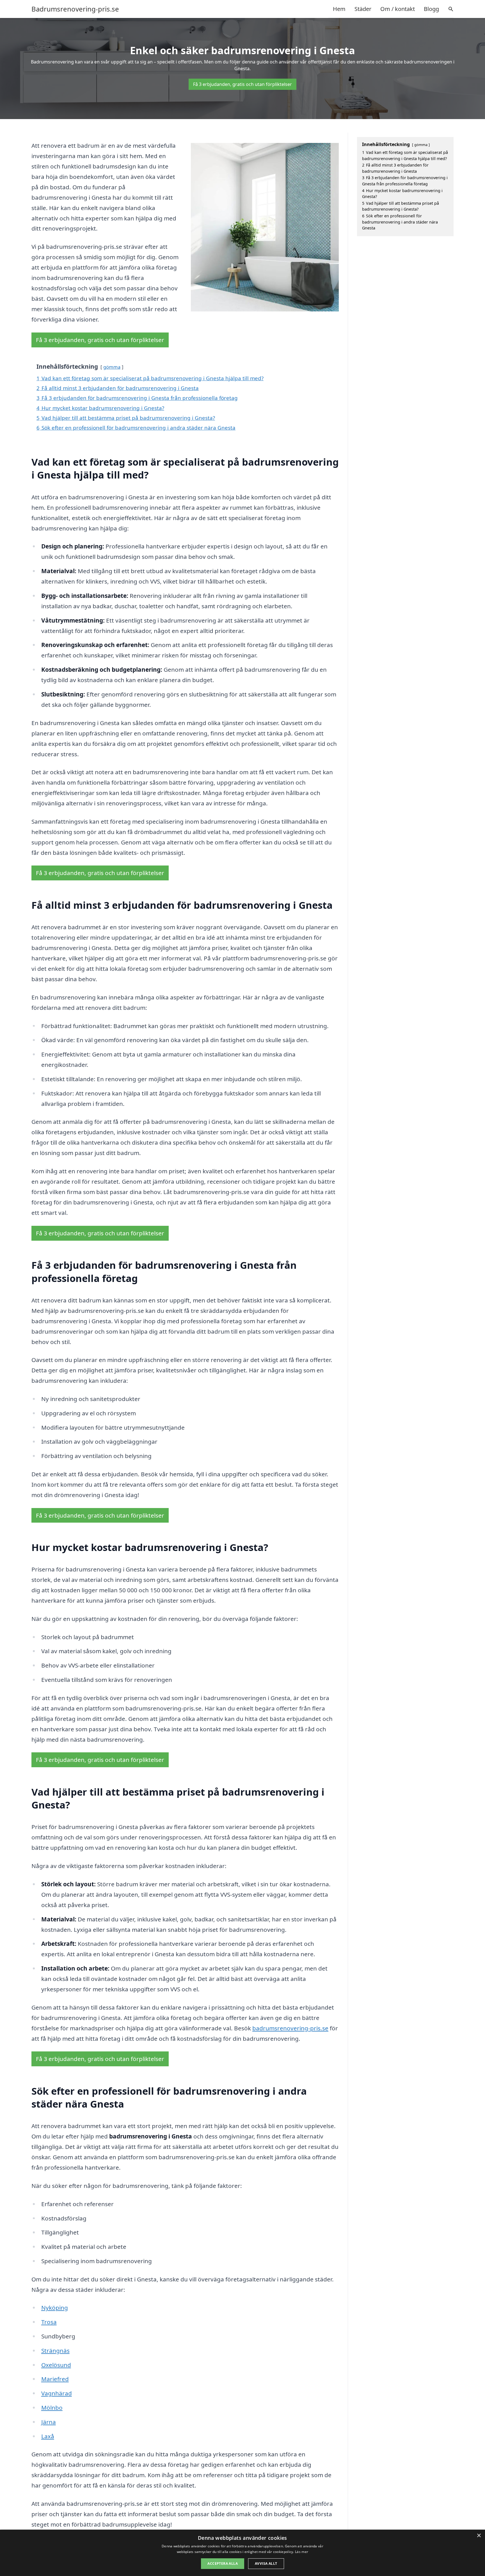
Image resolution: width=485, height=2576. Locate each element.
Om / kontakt (398, 9)
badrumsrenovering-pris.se (290, 2028)
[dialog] (242, 2553)
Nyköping (55, 2308)
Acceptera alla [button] (223, 2564)
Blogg (431, 9)
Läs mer (302, 2552)
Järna (49, 2422)
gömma (112, 367)
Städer (363, 9)
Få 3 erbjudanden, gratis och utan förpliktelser (242, 84)
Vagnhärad (57, 2393)
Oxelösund (56, 2365)
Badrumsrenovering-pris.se (75, 9)
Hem (339, 9)
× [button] (479, 2536)
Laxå (48, 2436)
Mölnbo (52, 2408)
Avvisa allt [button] (266, 2564)
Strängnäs (55, 2350)
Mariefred (55, 2379)
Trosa (49, 2322)
